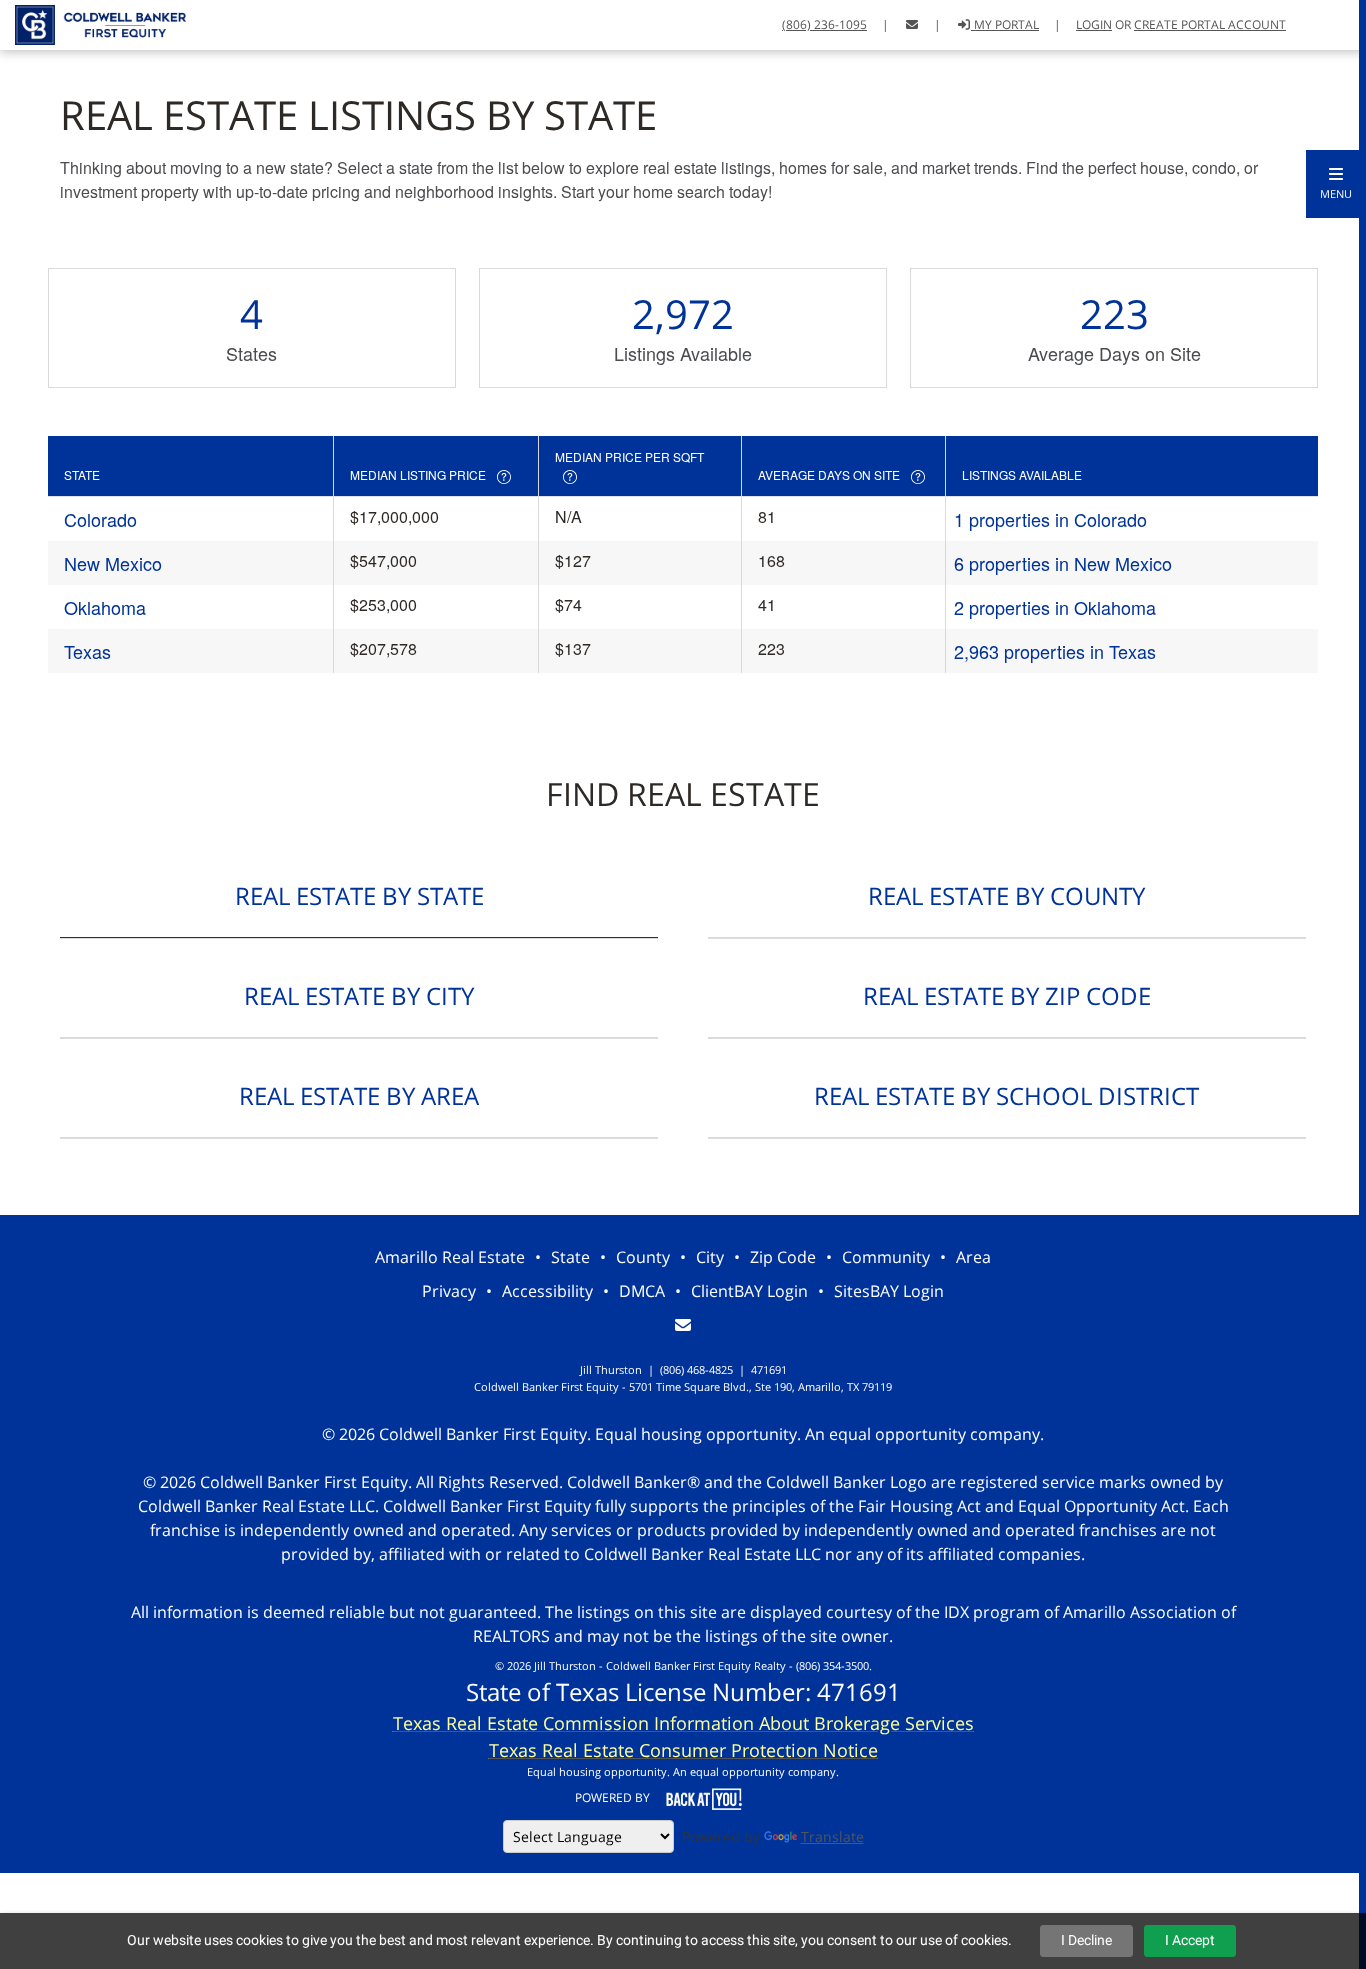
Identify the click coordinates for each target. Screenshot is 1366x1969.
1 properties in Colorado (1050, 519)
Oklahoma (105, 607)
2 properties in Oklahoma (1055, 607)
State (570, 1257)
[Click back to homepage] (93, 22)
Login (1094, 24)
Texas (87, 651)
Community (886, 1257)
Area (973, 1257)
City (710, 1257)
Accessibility (547, 1291)
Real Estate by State (359, 895)
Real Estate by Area (359, 1095)
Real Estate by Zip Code (1007, 995)
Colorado (100, 519)
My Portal (1005, 24)
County (643, 1257)
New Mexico (113, 563)
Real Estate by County (1006, 895)
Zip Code (783, 1257)
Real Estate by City (359, 995)
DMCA (642, 1291)
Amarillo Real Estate (450, 1257)
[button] (1336, 184)
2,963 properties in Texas (1055, 651)
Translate (832, 1836)
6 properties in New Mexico (1063, 563)
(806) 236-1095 (824, 24)
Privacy (449, 1291)
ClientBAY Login (749, 1291)
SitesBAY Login (889, 1291)
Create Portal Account (1210, 24)
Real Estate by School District (1006, 1095)
